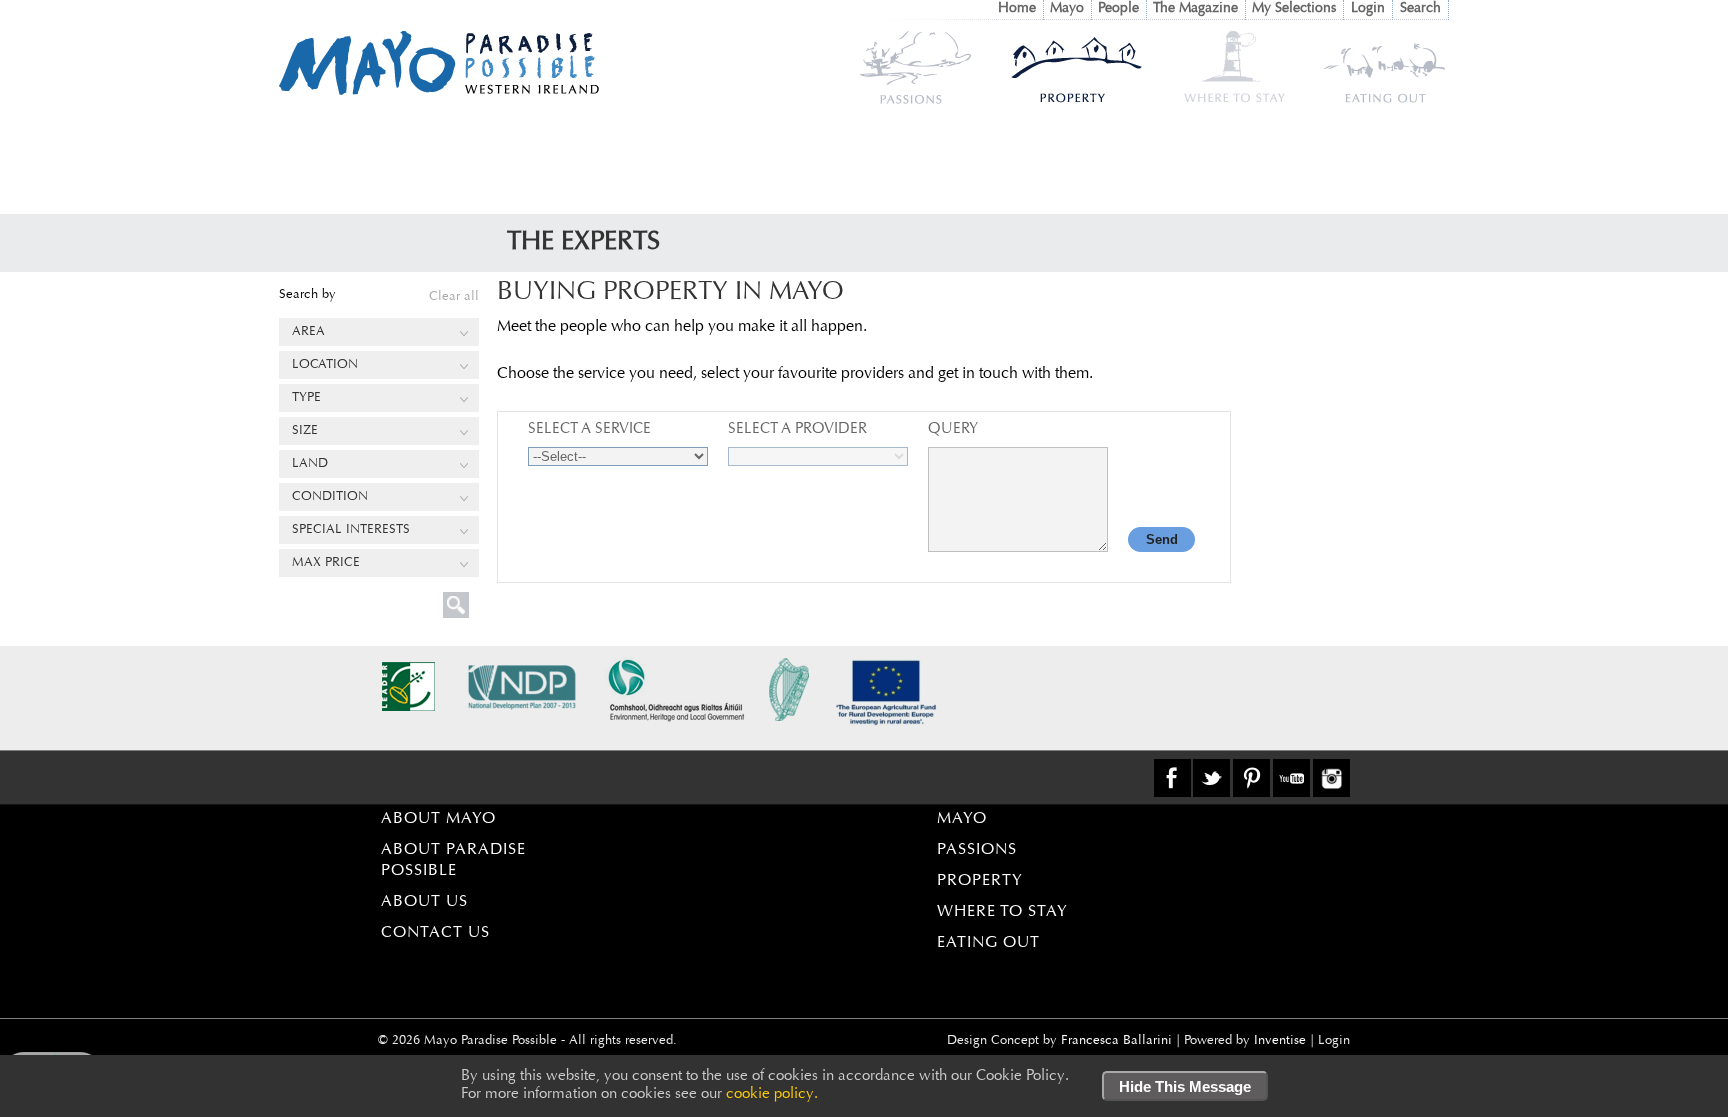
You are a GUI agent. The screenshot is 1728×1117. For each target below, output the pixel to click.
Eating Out (988, 943)
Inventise (1280, 1040)
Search (1420, 9)
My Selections (1294, 9)
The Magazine (1195, 9)
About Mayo (438, 819)
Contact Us (435, 933)
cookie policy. (772, 1094)
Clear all (454, 296)
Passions (977, 850)
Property (980, 881)
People (1118, 9)
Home (1017, 9)
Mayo (1067, 9)
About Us (424, 902)
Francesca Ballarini (1116, 1040)
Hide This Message (1185, 1086)
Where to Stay (1002, 912)
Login (1368, 9)
